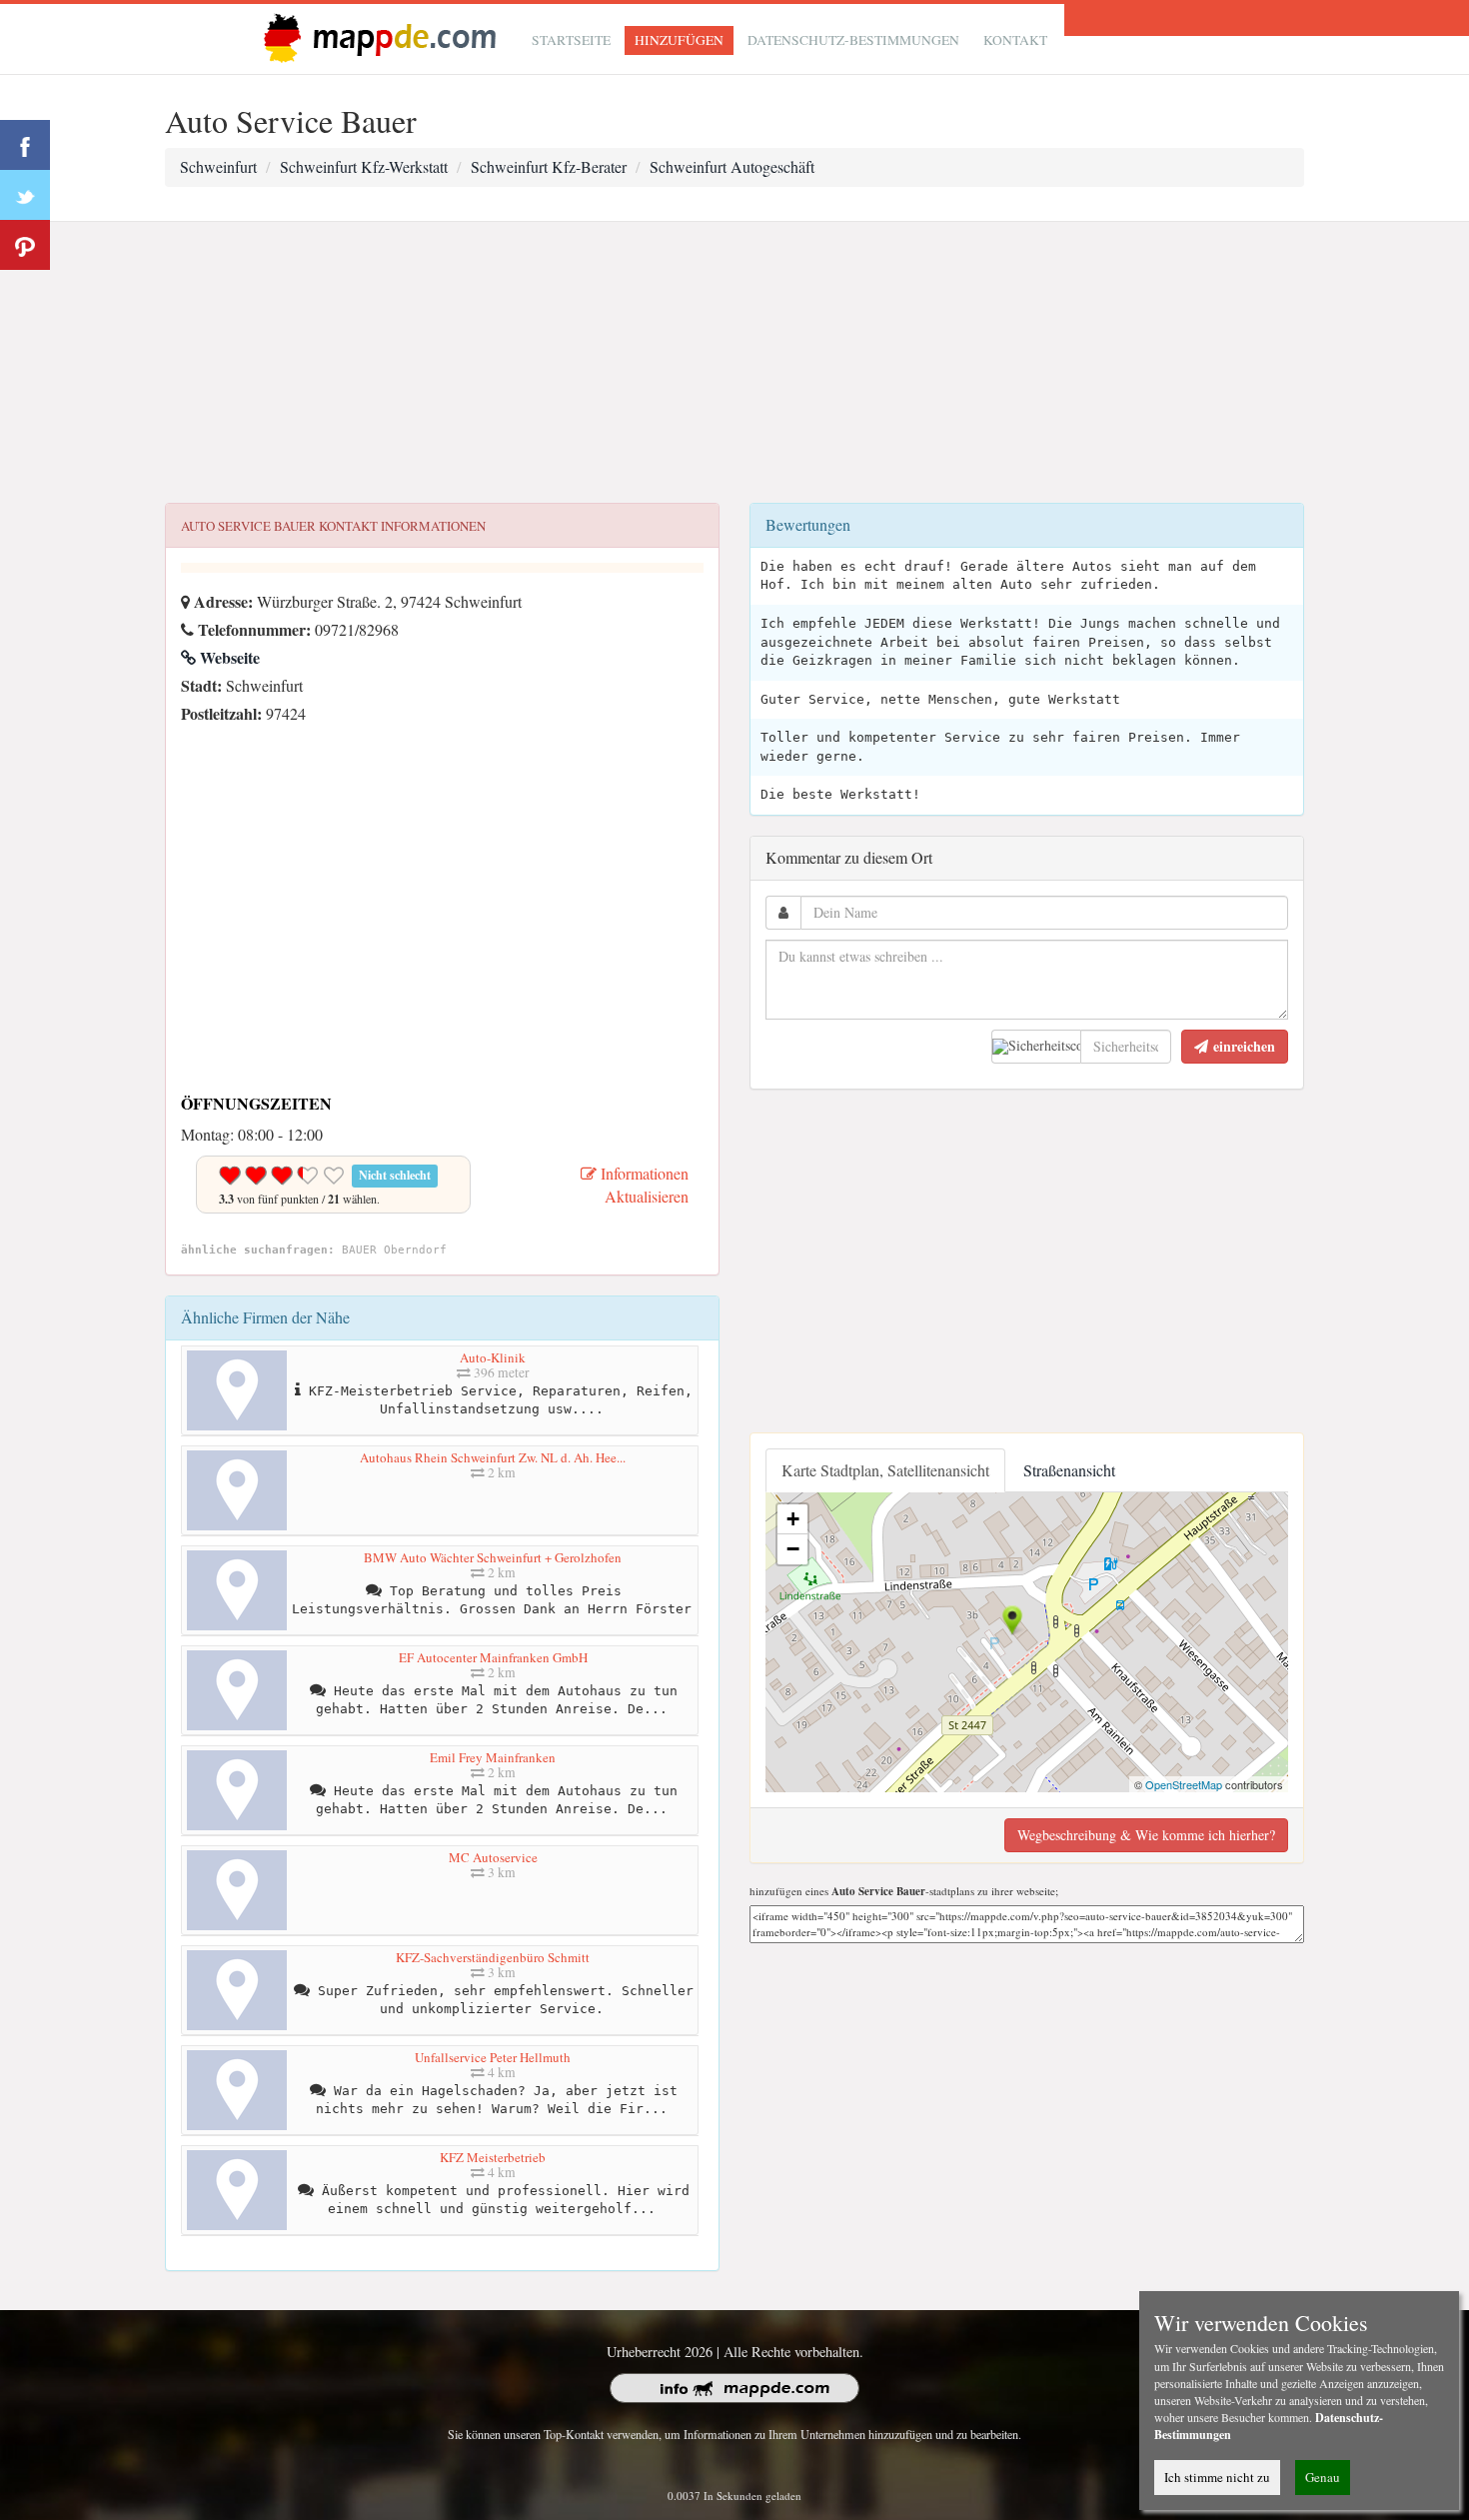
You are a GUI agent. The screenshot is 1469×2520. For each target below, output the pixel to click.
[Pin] (25, 245)
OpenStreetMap (1184, 1784)
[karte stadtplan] (376, 36)
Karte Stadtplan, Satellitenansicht (885, 1470)
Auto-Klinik (493, 1357)
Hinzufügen (679, 40)
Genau (1323, 2477)
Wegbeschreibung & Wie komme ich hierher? (1146, 1835)
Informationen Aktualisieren (643, 1185)
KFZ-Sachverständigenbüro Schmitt (493, 1957)
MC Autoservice (493, 1857)
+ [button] (793, 1519)
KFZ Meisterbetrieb (493, 2157)
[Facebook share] (25, 145)
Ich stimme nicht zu (1217, 2477)
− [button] (793, 1549)
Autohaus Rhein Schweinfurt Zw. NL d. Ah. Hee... (493, 1457)
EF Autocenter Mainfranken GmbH (493, 1657)
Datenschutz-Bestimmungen (853, 40)
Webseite (228, 657)
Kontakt (1015, 40)
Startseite (571, 40)
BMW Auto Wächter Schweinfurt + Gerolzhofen (493, 1557)
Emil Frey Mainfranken (493, 1757)
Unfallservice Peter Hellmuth (493, 2057)
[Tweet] (25, 195)
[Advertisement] (734, 363)
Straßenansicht (1069, 1470)
